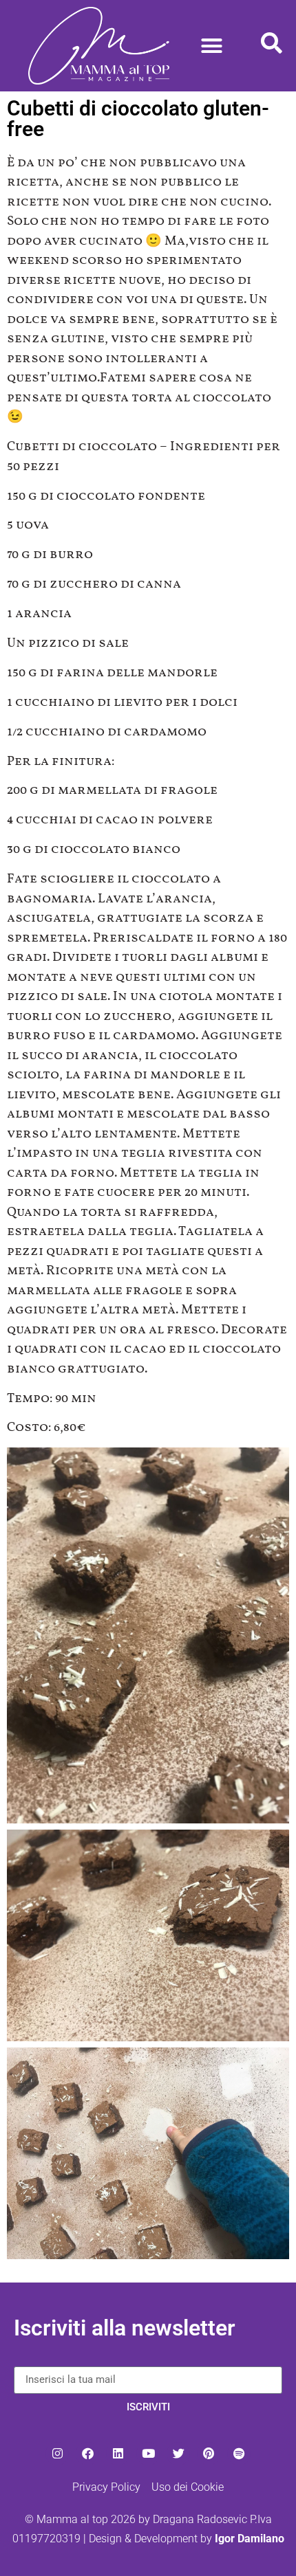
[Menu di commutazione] (212, 46)
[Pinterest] (209, 2454)
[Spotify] (239, 2454)
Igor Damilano (250, 2539)
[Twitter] (178, 2454)
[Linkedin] (118, 2454)
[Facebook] (87, 2454)
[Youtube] (148, 2454)
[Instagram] (57, 2454)
